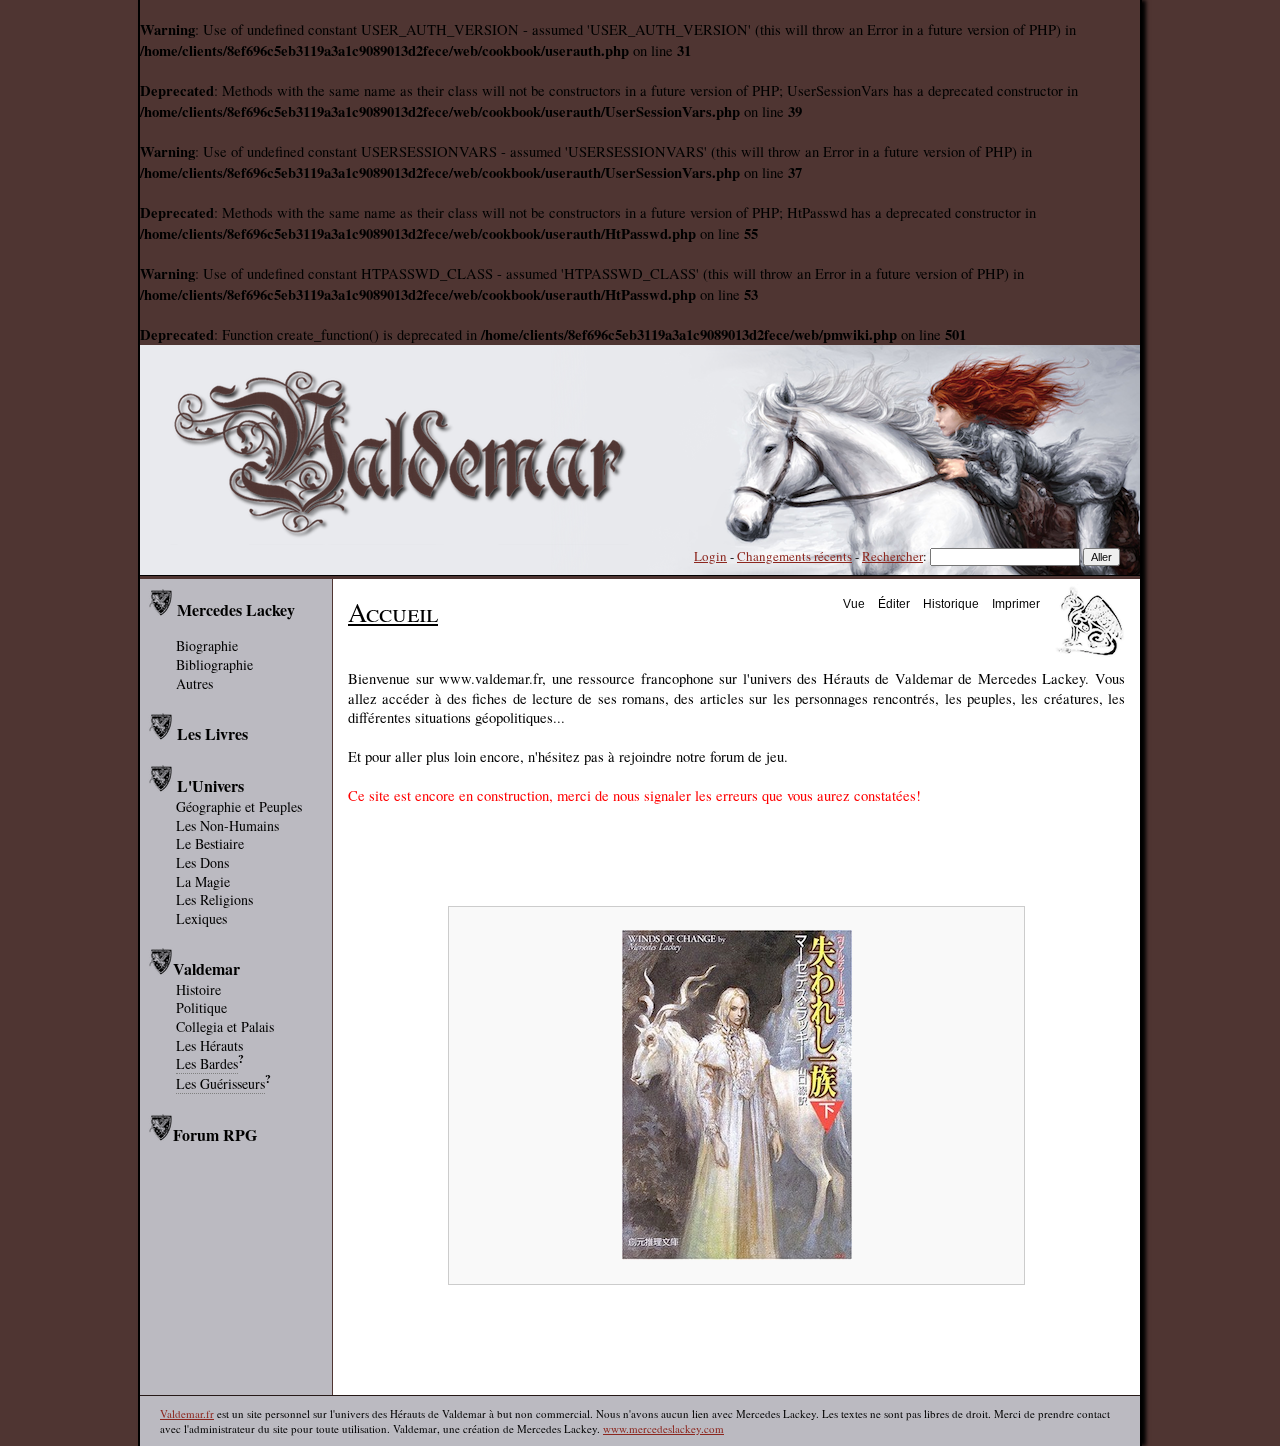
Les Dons (202, 862)
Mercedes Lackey (236, 609)
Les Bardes (207, 1063)
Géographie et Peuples (239, 806)
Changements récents (794, 556)
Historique (951, 603)
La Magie (203, 881)
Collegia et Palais (225, 1026)
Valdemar (206, 968)
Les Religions (214, 899)
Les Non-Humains (227, 825)
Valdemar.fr (187, 1413)
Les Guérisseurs (220, 1083)
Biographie (207, 645)
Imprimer (1016, 603)
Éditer (894, 603)
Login (710, 556)
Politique (201, 1007)
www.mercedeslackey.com (663, 1428)
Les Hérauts (209, 1045)
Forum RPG (215, 1134)
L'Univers (210, 785)
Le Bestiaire (210, 843)
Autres (194, 683)
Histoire (198, 989)
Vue (854, 603)
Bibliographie (214, 664)
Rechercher (892, 556)
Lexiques (201, 918)
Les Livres (212, 733)
